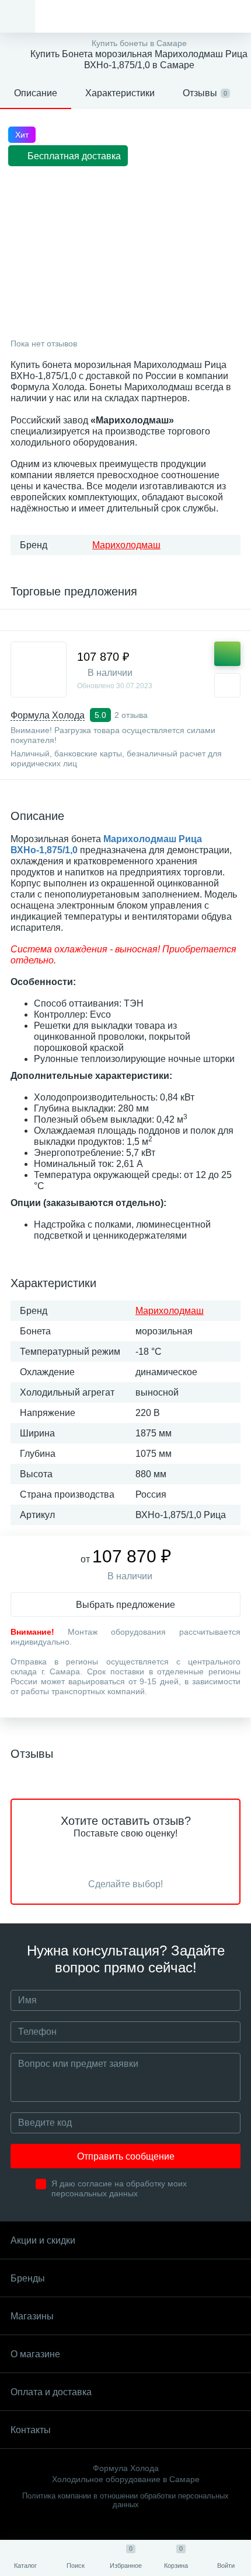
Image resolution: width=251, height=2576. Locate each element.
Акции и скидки (43, 2240)
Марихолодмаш (126, 545)
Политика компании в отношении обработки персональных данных (125, 2500)
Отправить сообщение (126, 2156)
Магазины (32, 2316)
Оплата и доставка (51, 2392)
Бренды (28, 2278)
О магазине (35, 2354)
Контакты (31, 2430)
